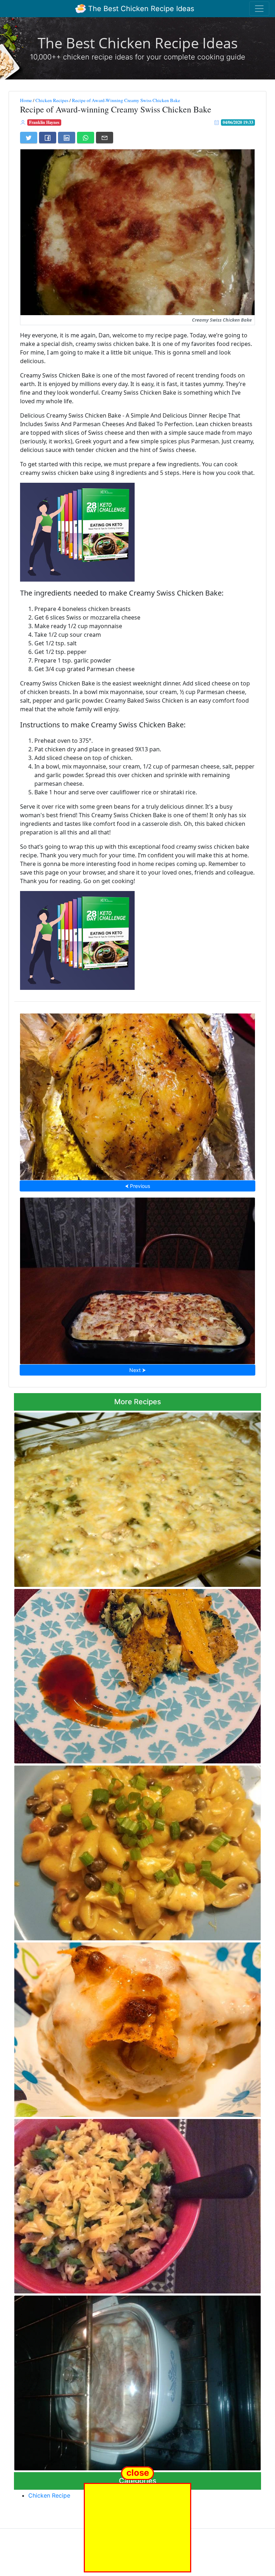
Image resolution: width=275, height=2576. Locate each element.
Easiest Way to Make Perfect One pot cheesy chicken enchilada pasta (138, 1851)
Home (26, 100)
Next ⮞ (137, 1370)
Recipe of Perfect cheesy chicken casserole (137, 1497)
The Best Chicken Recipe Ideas (140, 9)
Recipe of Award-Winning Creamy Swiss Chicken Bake (126, 100)
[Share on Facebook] (48, 138)
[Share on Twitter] (29, 138)
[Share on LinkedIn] (67, 138)
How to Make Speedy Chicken (137, 1095)
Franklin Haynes (44, 122)
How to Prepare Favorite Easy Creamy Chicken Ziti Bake (138, 1279)
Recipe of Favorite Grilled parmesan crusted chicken (138, 1674)
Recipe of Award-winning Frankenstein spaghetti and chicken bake (138, 2381)
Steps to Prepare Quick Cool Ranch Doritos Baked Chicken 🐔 (137, 2028)
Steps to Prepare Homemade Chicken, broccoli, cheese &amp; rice (138, 2204)
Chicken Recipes (52, 100)
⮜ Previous (137, 1186)
